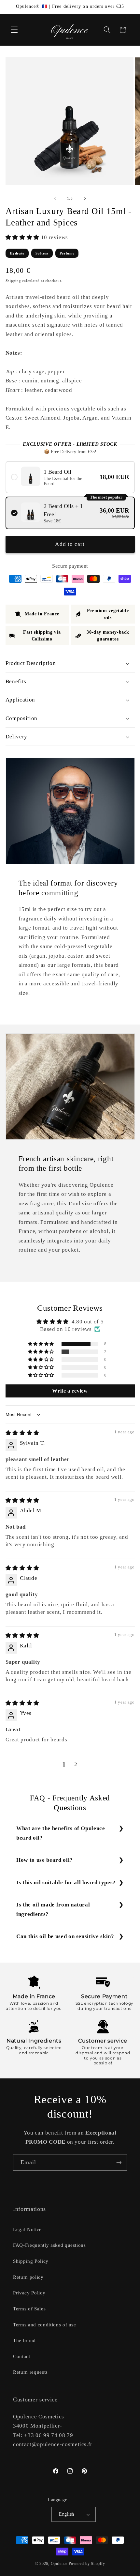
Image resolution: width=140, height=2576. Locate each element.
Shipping (13, 281)
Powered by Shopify (87, 2564)
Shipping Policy (31, 2261)
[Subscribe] (119, 2163)
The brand (24, 2340)
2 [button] (76, 1764)
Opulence (59, 2564)
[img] (22, 1433)
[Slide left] (55, 198)
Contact (22, 2356)
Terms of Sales (29, 2309)
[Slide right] (85, 198)
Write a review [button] (70, 1391)
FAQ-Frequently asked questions (49, 2245)
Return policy (28, 2277)
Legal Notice (27, 2229)
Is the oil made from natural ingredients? (53, 1909)
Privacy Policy (29, 2293)
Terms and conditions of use (45, 2325)
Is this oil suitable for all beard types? (66, 1882)
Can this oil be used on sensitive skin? (65, 1936)
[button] (14, 30)
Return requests (30, 2372)
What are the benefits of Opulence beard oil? (61, 1833)
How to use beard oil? (45, 1860)
